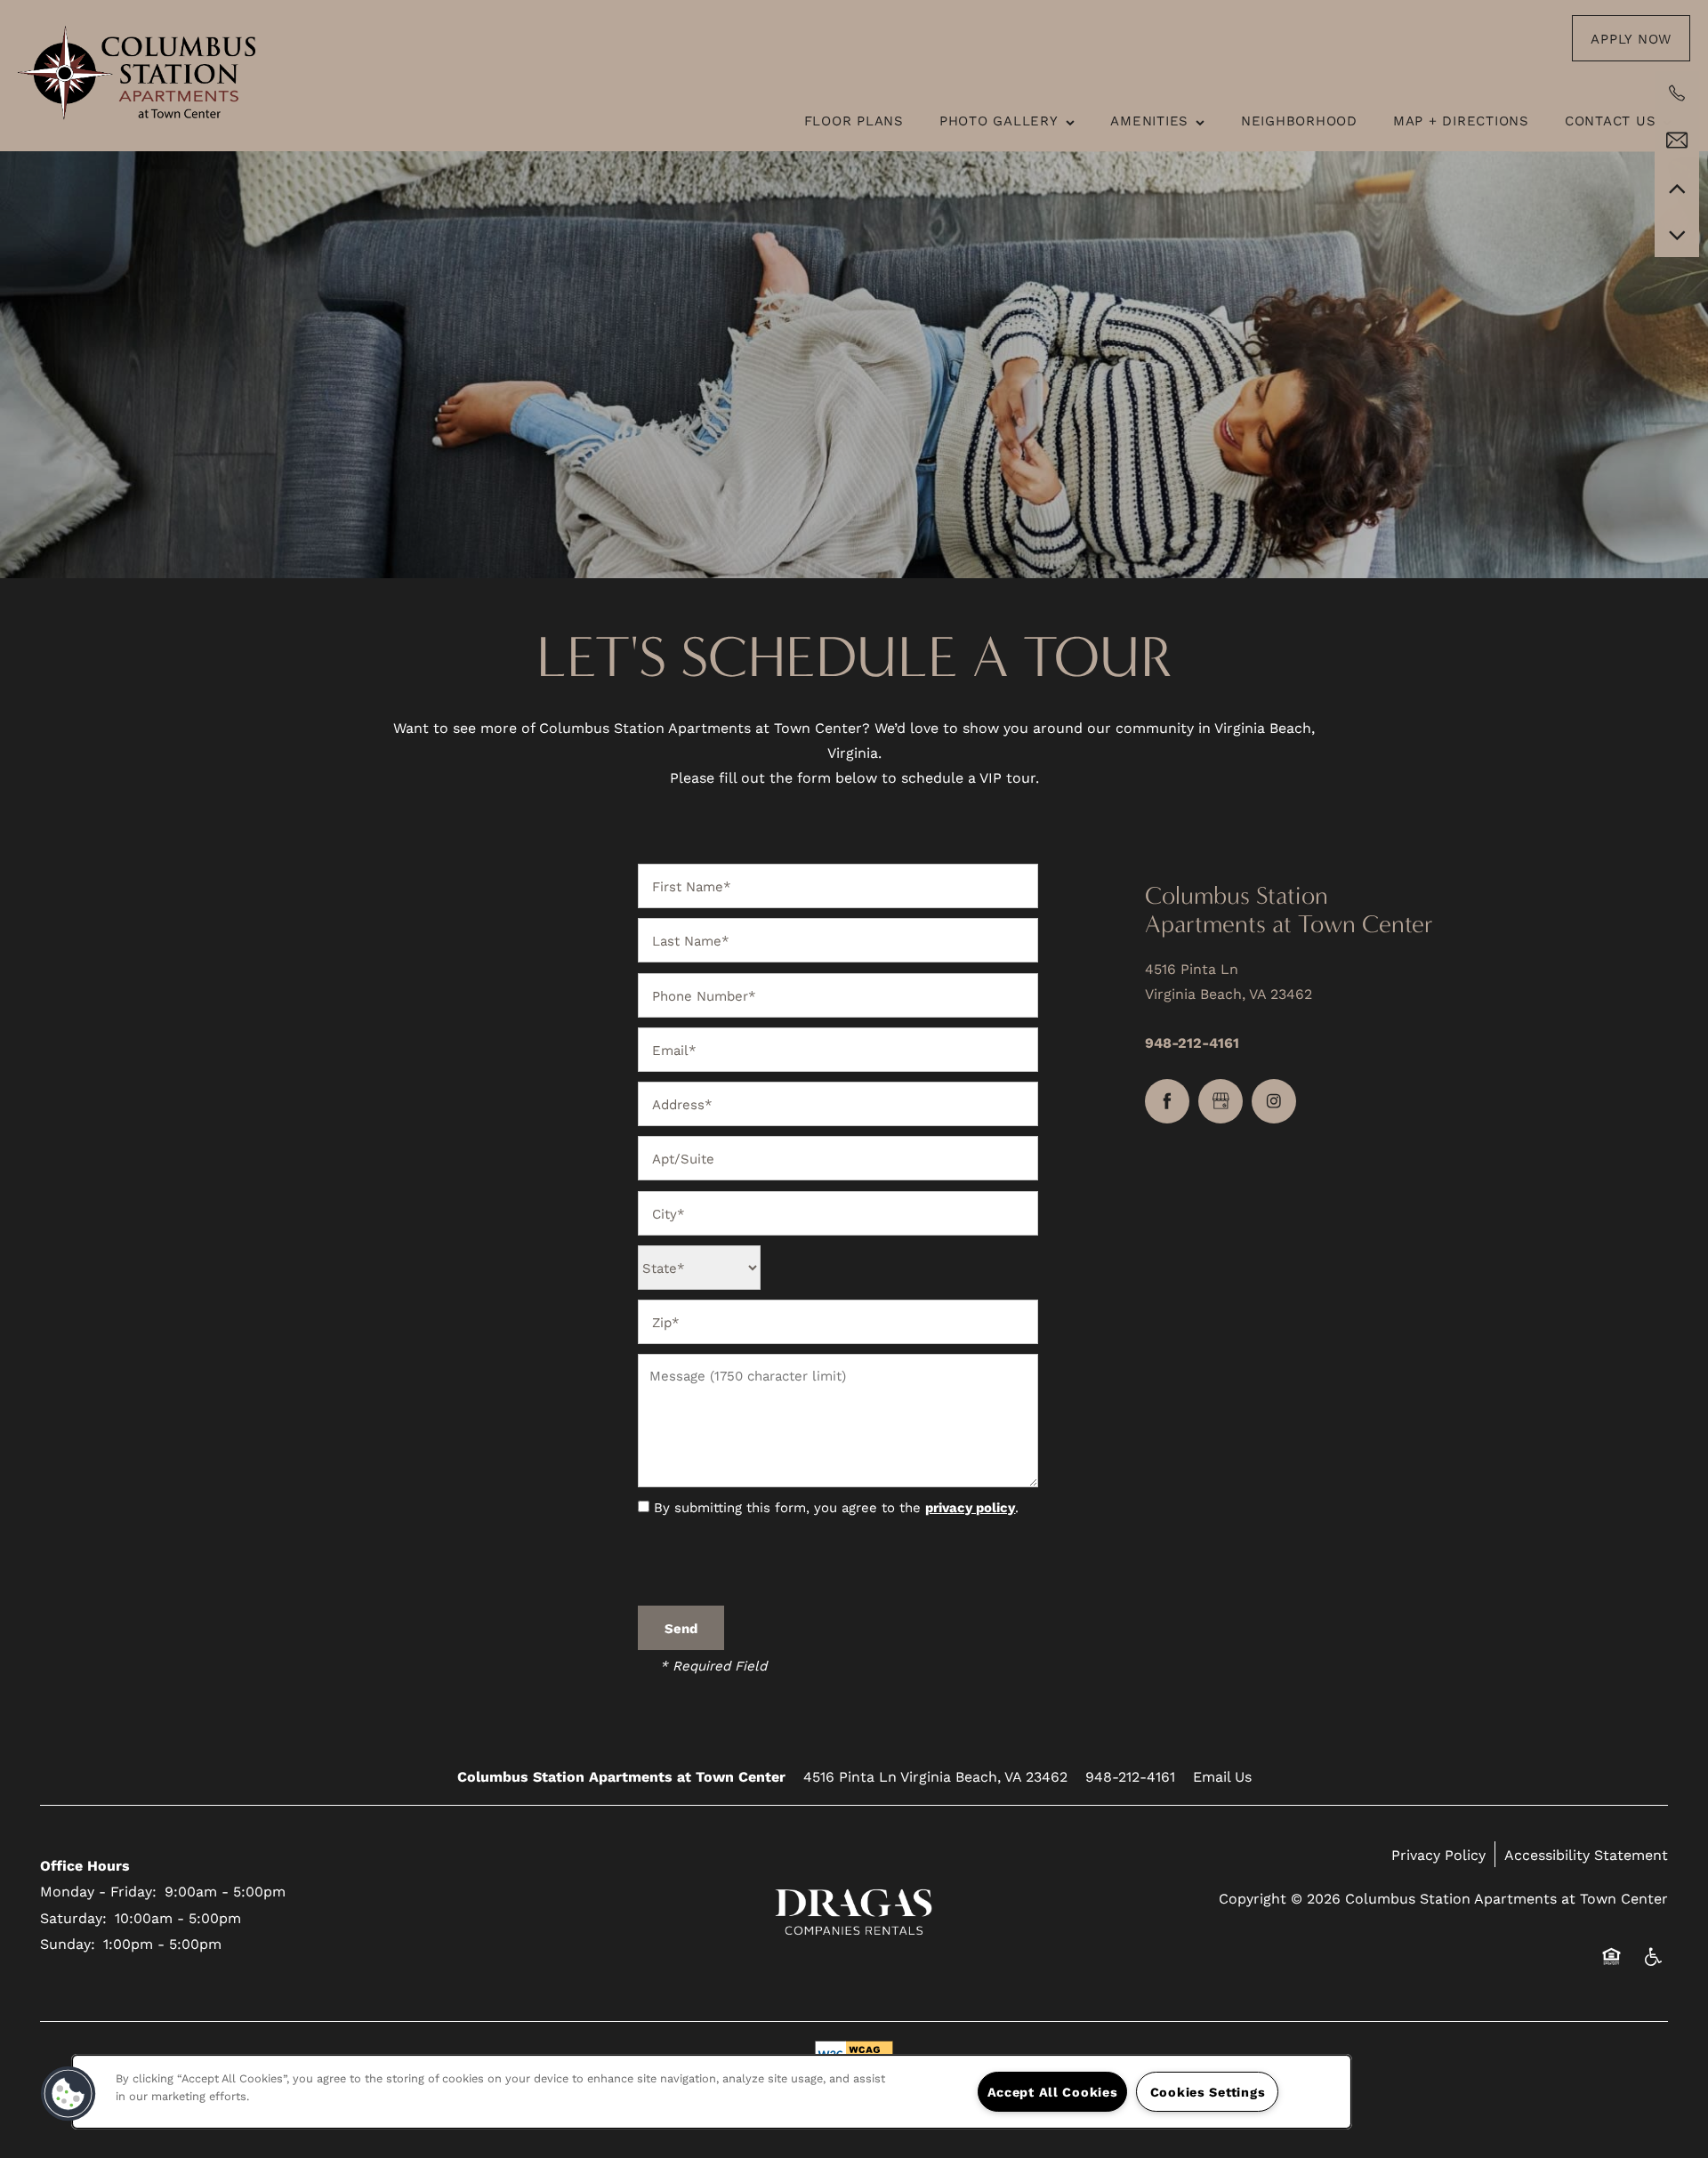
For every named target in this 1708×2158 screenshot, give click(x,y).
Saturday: (73, 1917)
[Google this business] (1221, 1101)
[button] (1631, 38)
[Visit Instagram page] (1274, 1101)
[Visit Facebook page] (1167, 1101)
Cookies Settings (1208, 2092)
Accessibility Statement (1586, 1854)
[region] (712, 2092)
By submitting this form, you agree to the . (836, 1507)
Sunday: (68, 1943)
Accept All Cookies (1053, 2092)
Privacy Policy (1438, 1854)
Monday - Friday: (98, 1891)
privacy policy (970, 1507)
